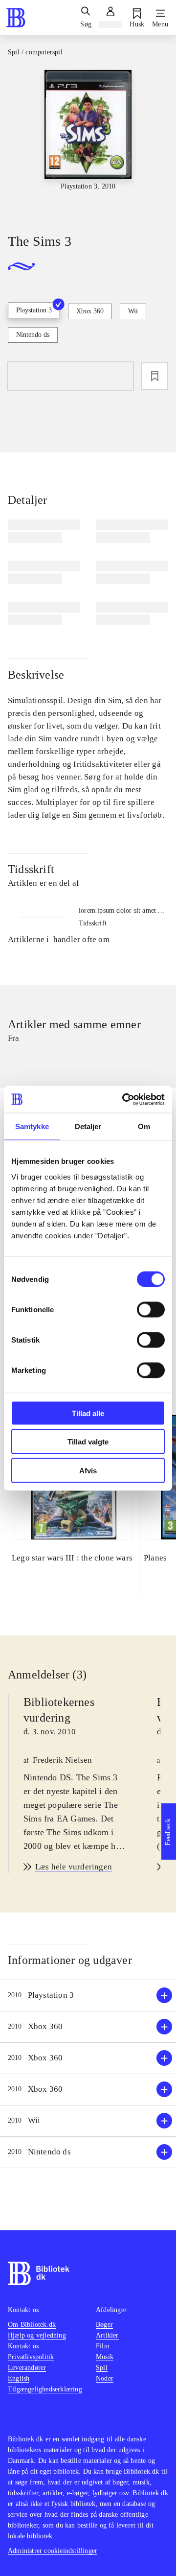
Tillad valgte (88, 1442)
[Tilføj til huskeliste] (154, 376)
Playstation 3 (34, 310)
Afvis (88, 1470)
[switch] (151, 1309)
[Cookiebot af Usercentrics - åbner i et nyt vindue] (124, 1099)
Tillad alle (88, 1413)
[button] (88, 1996)
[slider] (88, 143)
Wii (133, 311)
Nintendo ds (33, 335)
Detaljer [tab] (88, 1126)
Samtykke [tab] (32, 1126)
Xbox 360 (90, 311)
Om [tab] (144, 1126)
